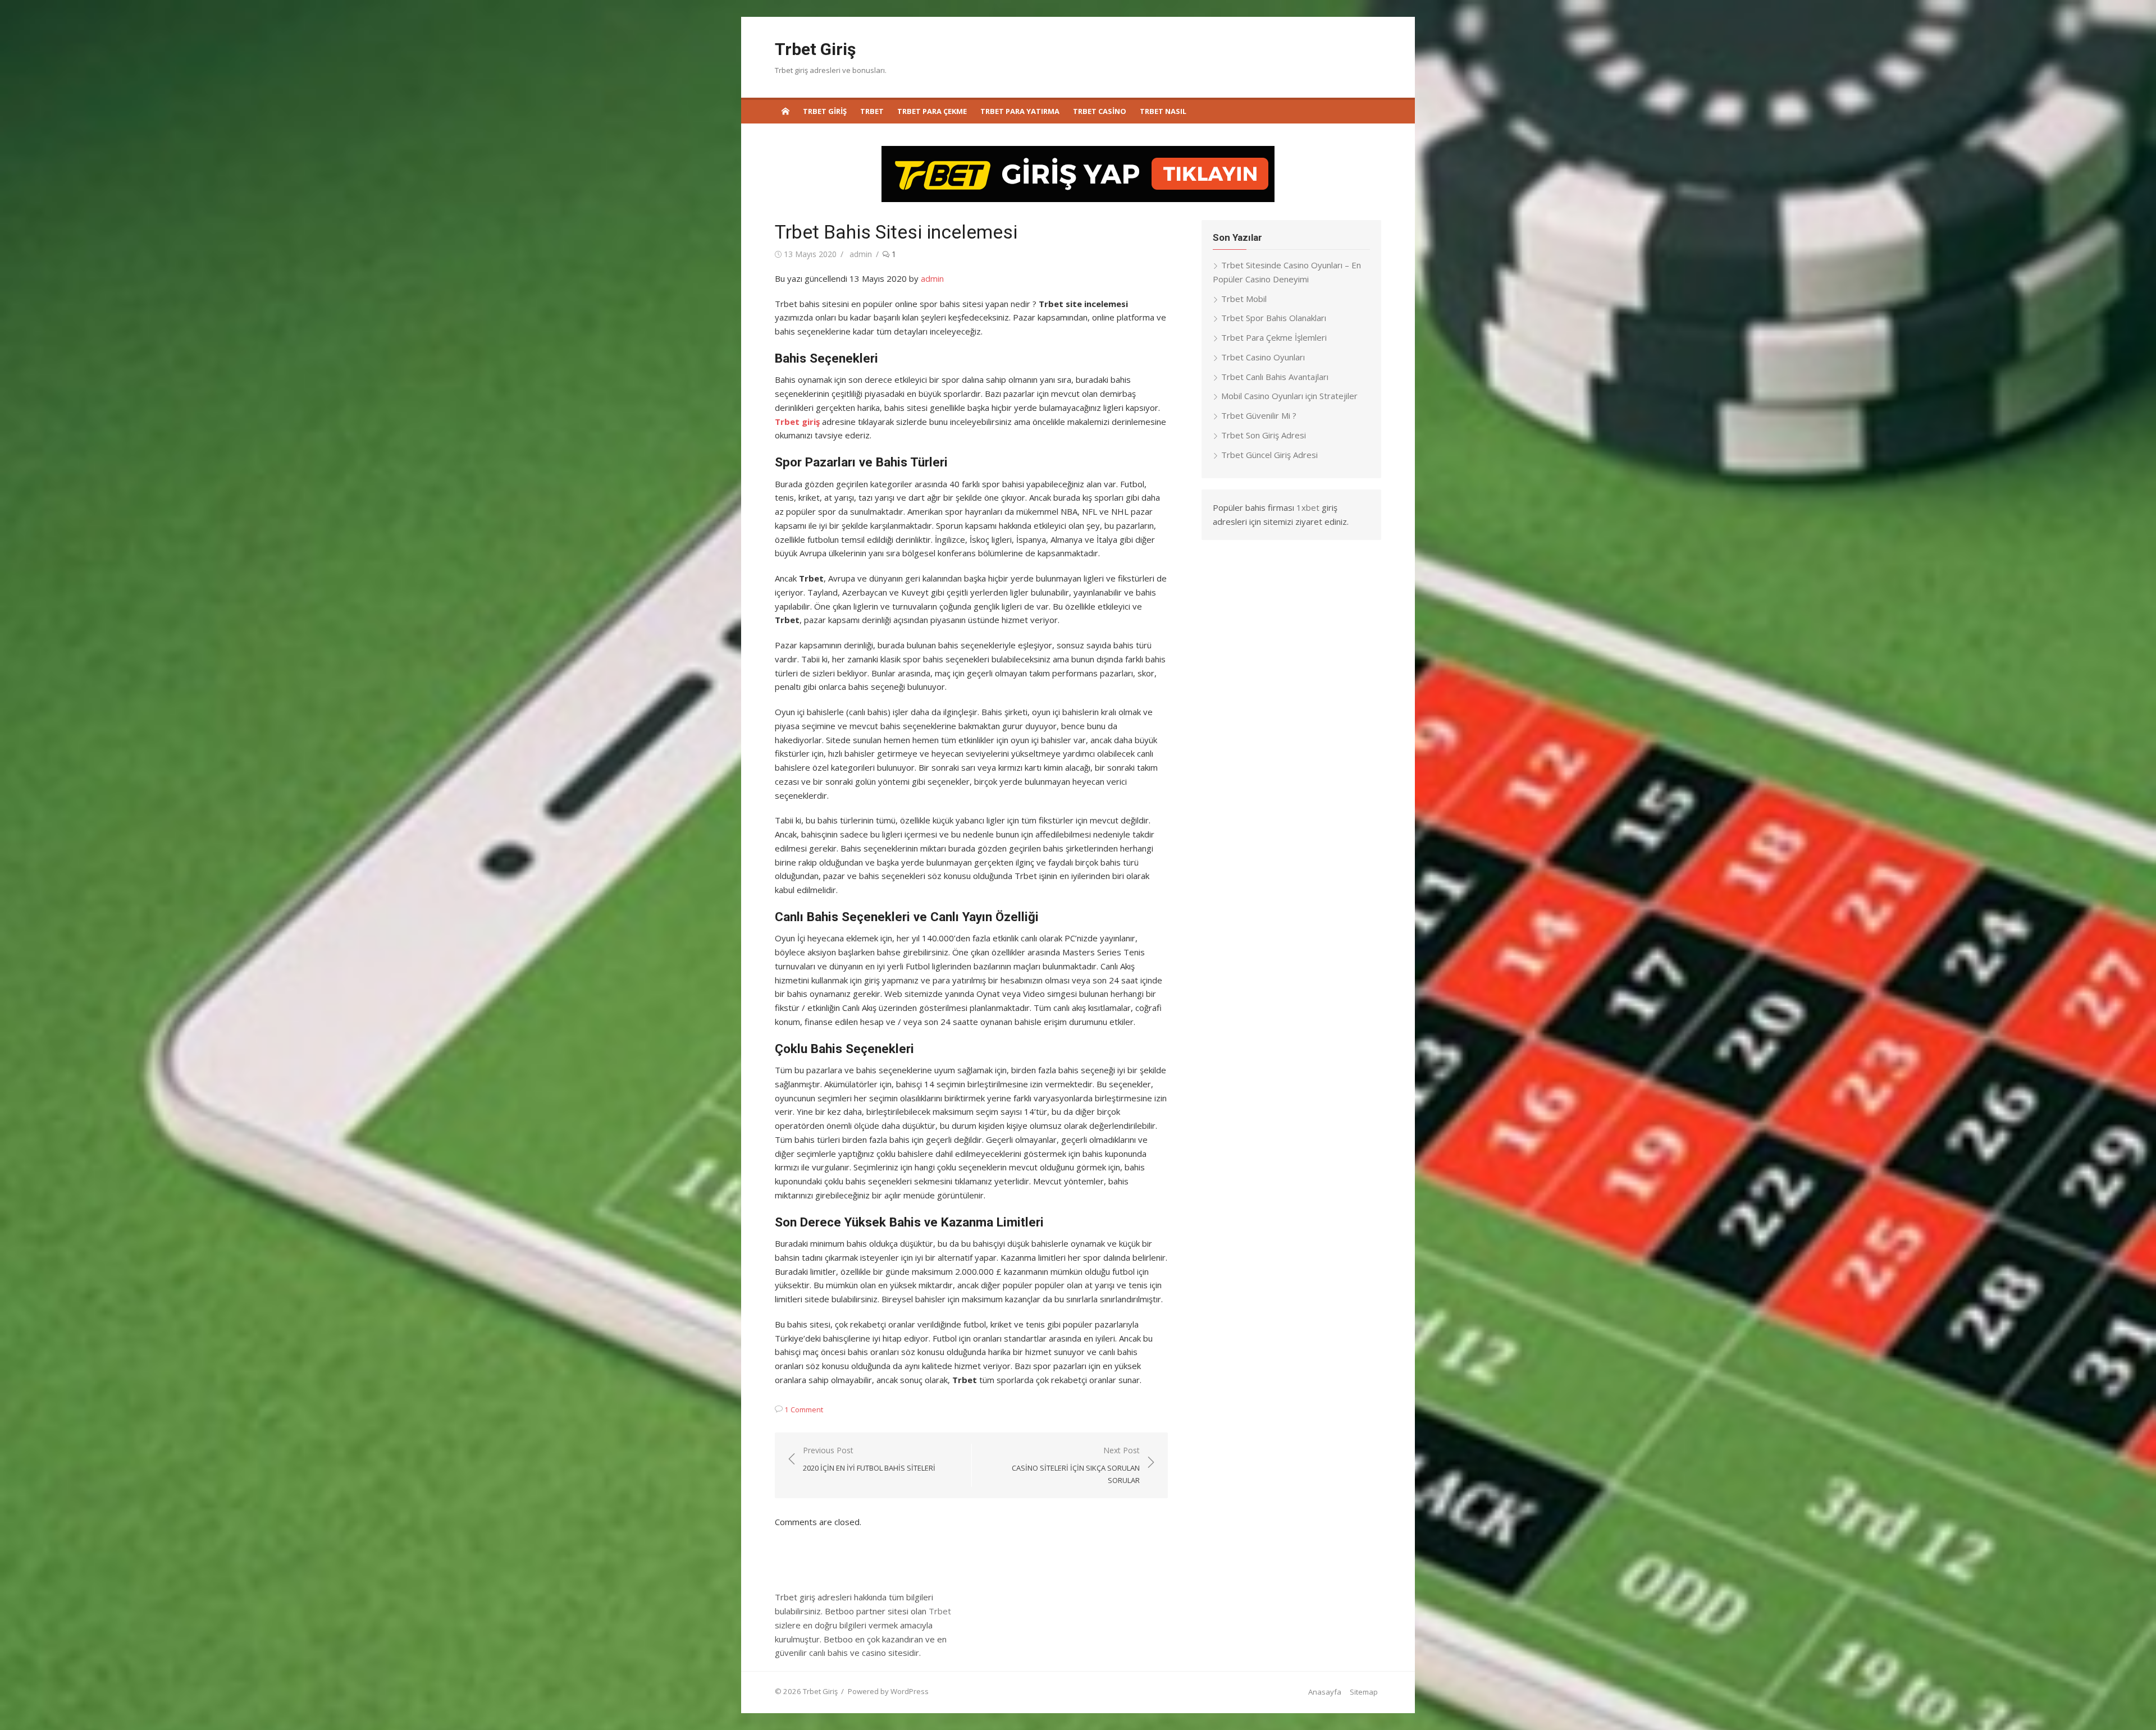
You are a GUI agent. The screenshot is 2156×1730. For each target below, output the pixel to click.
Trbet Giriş (815, 49)
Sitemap (1364, 1692)
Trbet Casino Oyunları (1263, 357)
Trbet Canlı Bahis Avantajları (1275, 377)
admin (861, 254)
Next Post (1076, 1465)
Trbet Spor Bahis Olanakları (1274, 318)
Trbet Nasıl (1163, 111)
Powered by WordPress (888, 1691)
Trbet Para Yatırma (1020, 111)
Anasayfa (1325, 1692)
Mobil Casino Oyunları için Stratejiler (1289, 396)
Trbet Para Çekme (932, 111)
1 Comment (804, 1409)
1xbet (1308, 507)
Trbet (872, 111)
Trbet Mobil (1244, 299)
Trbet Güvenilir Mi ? (1259, 415)
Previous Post (869, 1459)
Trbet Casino (1100, 111)
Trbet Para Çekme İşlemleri (1274, 337)
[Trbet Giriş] (785, 111)
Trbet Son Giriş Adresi (1264, 435)
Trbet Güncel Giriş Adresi (1269, 455)
